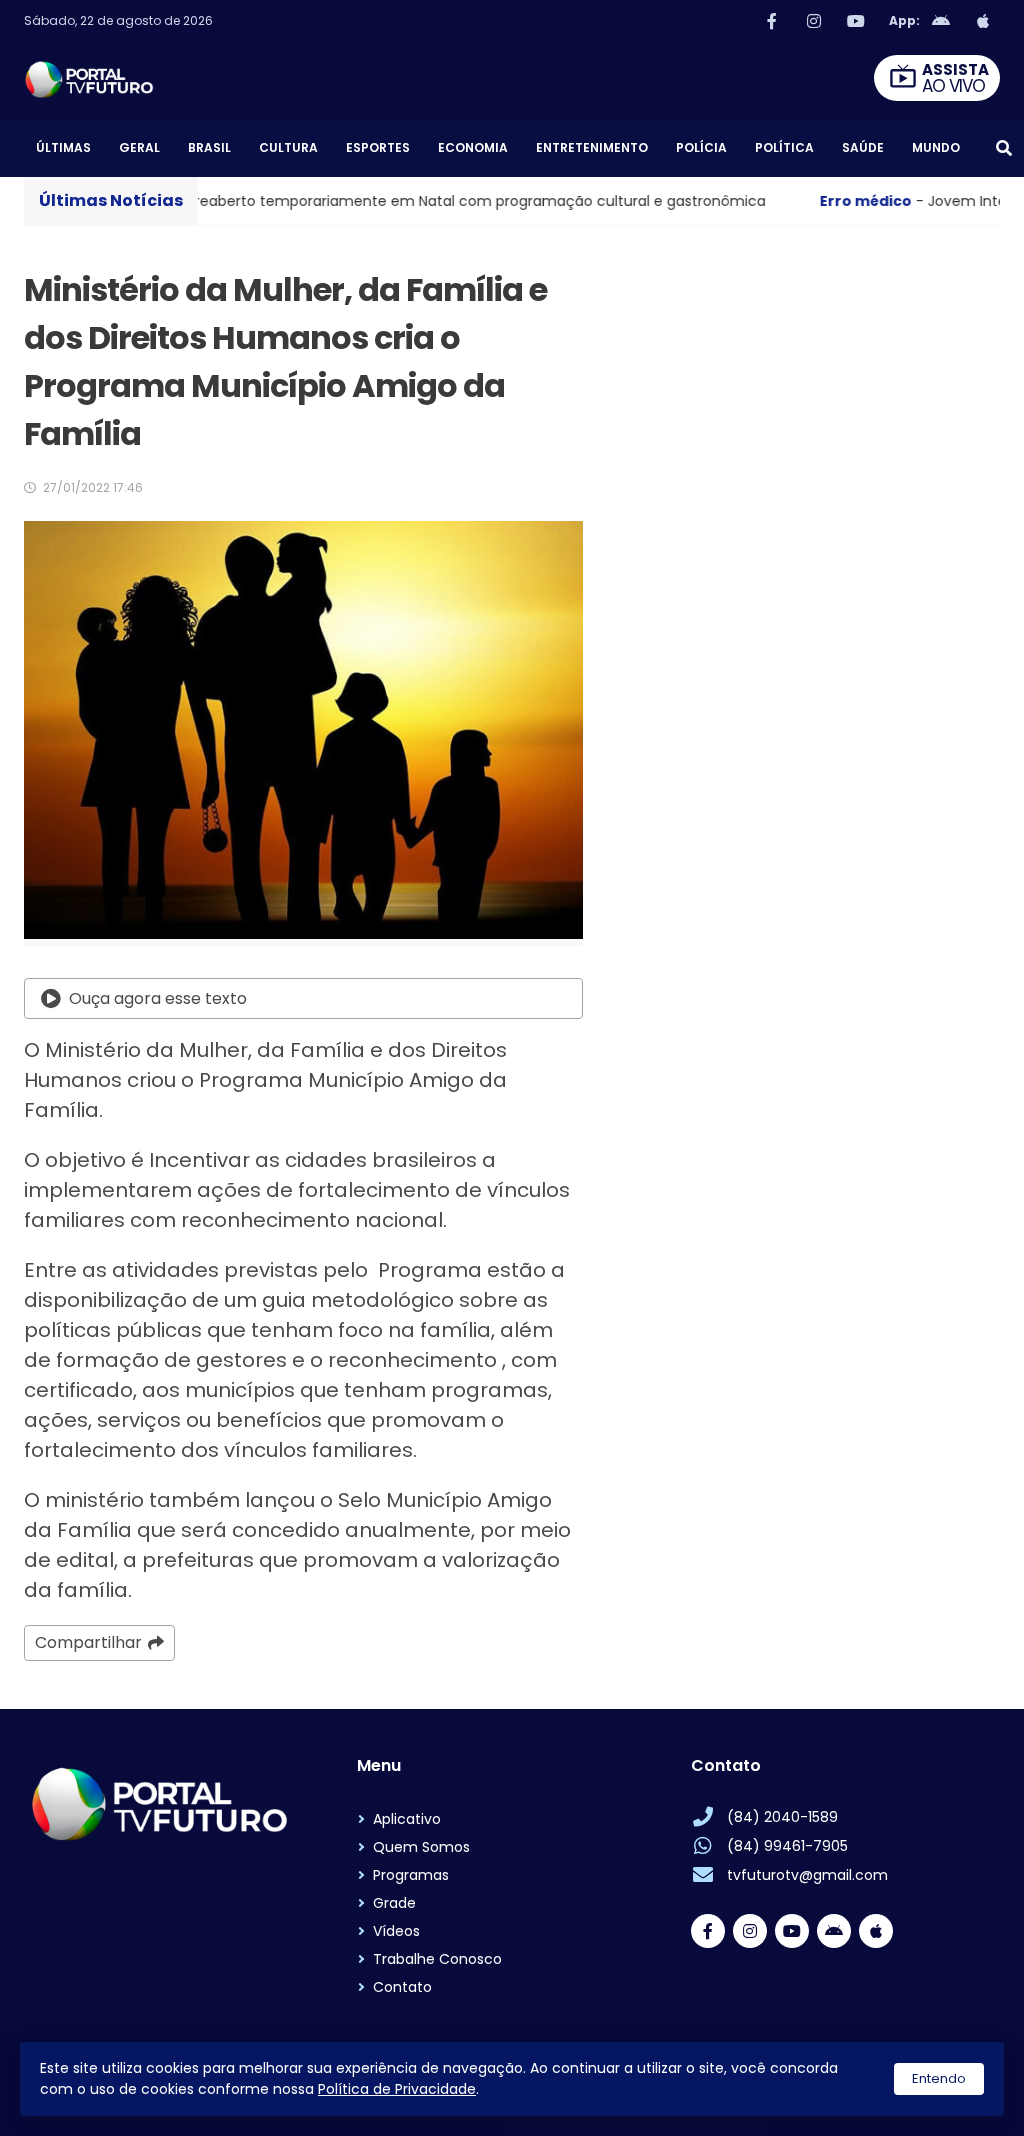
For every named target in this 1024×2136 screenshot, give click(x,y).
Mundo (936, 147)
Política (784, 147)
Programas (411, 1875)
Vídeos (396, 1931)
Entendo (939, 2078)
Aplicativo (407, 1819)
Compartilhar (88, 1642)
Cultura (288, 147)
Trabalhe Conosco (437, 1959)
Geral (139, 147)
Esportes (378, 147)
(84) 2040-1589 (782, 1817)
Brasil (209, 147)
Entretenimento (592, 147)
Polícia (701, 147)
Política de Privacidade (397, 2089)
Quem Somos (421, 1847)
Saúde (863, 147)
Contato (402, 1987)
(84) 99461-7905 (787, 1846)
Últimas (63, 147)
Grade (394, 1903)
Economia (473, 147)
